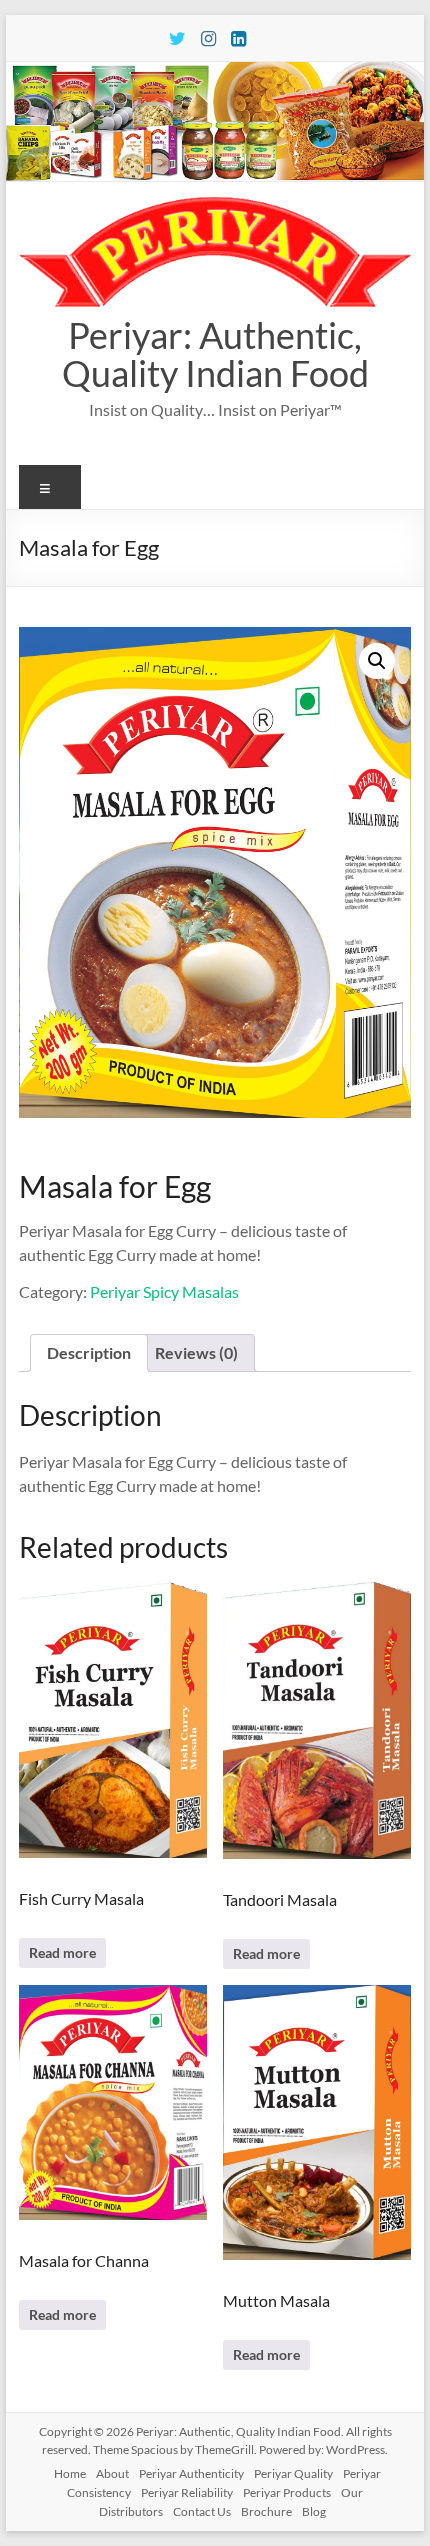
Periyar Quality (293, 2473)
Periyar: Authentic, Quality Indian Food (215, 354)
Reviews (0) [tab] (196, 1352)
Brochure (266, 2511)
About (112, 2473)
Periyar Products (287, 2492)
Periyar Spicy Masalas (164, 1291)
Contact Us (202, 2511)
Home (70, 2473)
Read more (62, 1952)
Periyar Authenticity (191, 2473)
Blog (314, 2511)
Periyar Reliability (187, 2492)
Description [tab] (89, 1352)
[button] (377, 661)
